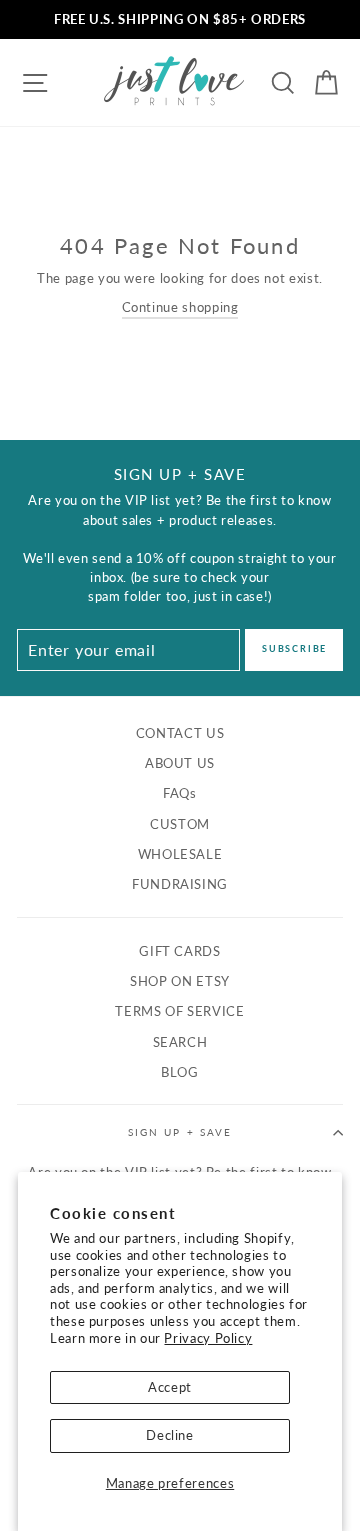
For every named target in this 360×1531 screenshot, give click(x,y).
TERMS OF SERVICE (179, 1011)
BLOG (180, 1072)
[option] (180, 19)
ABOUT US (180, 763)
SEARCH (180, 1042)
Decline (169, 1435)
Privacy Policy (208, 1338)
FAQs (180, 793)
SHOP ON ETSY (180, 981)
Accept (170, 1387)
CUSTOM (180, 824)
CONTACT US (180, 733)
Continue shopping (180, 307)
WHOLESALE (180, 854)
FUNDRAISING (180, 884)
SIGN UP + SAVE (180, 1132)
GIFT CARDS (179, 951)
